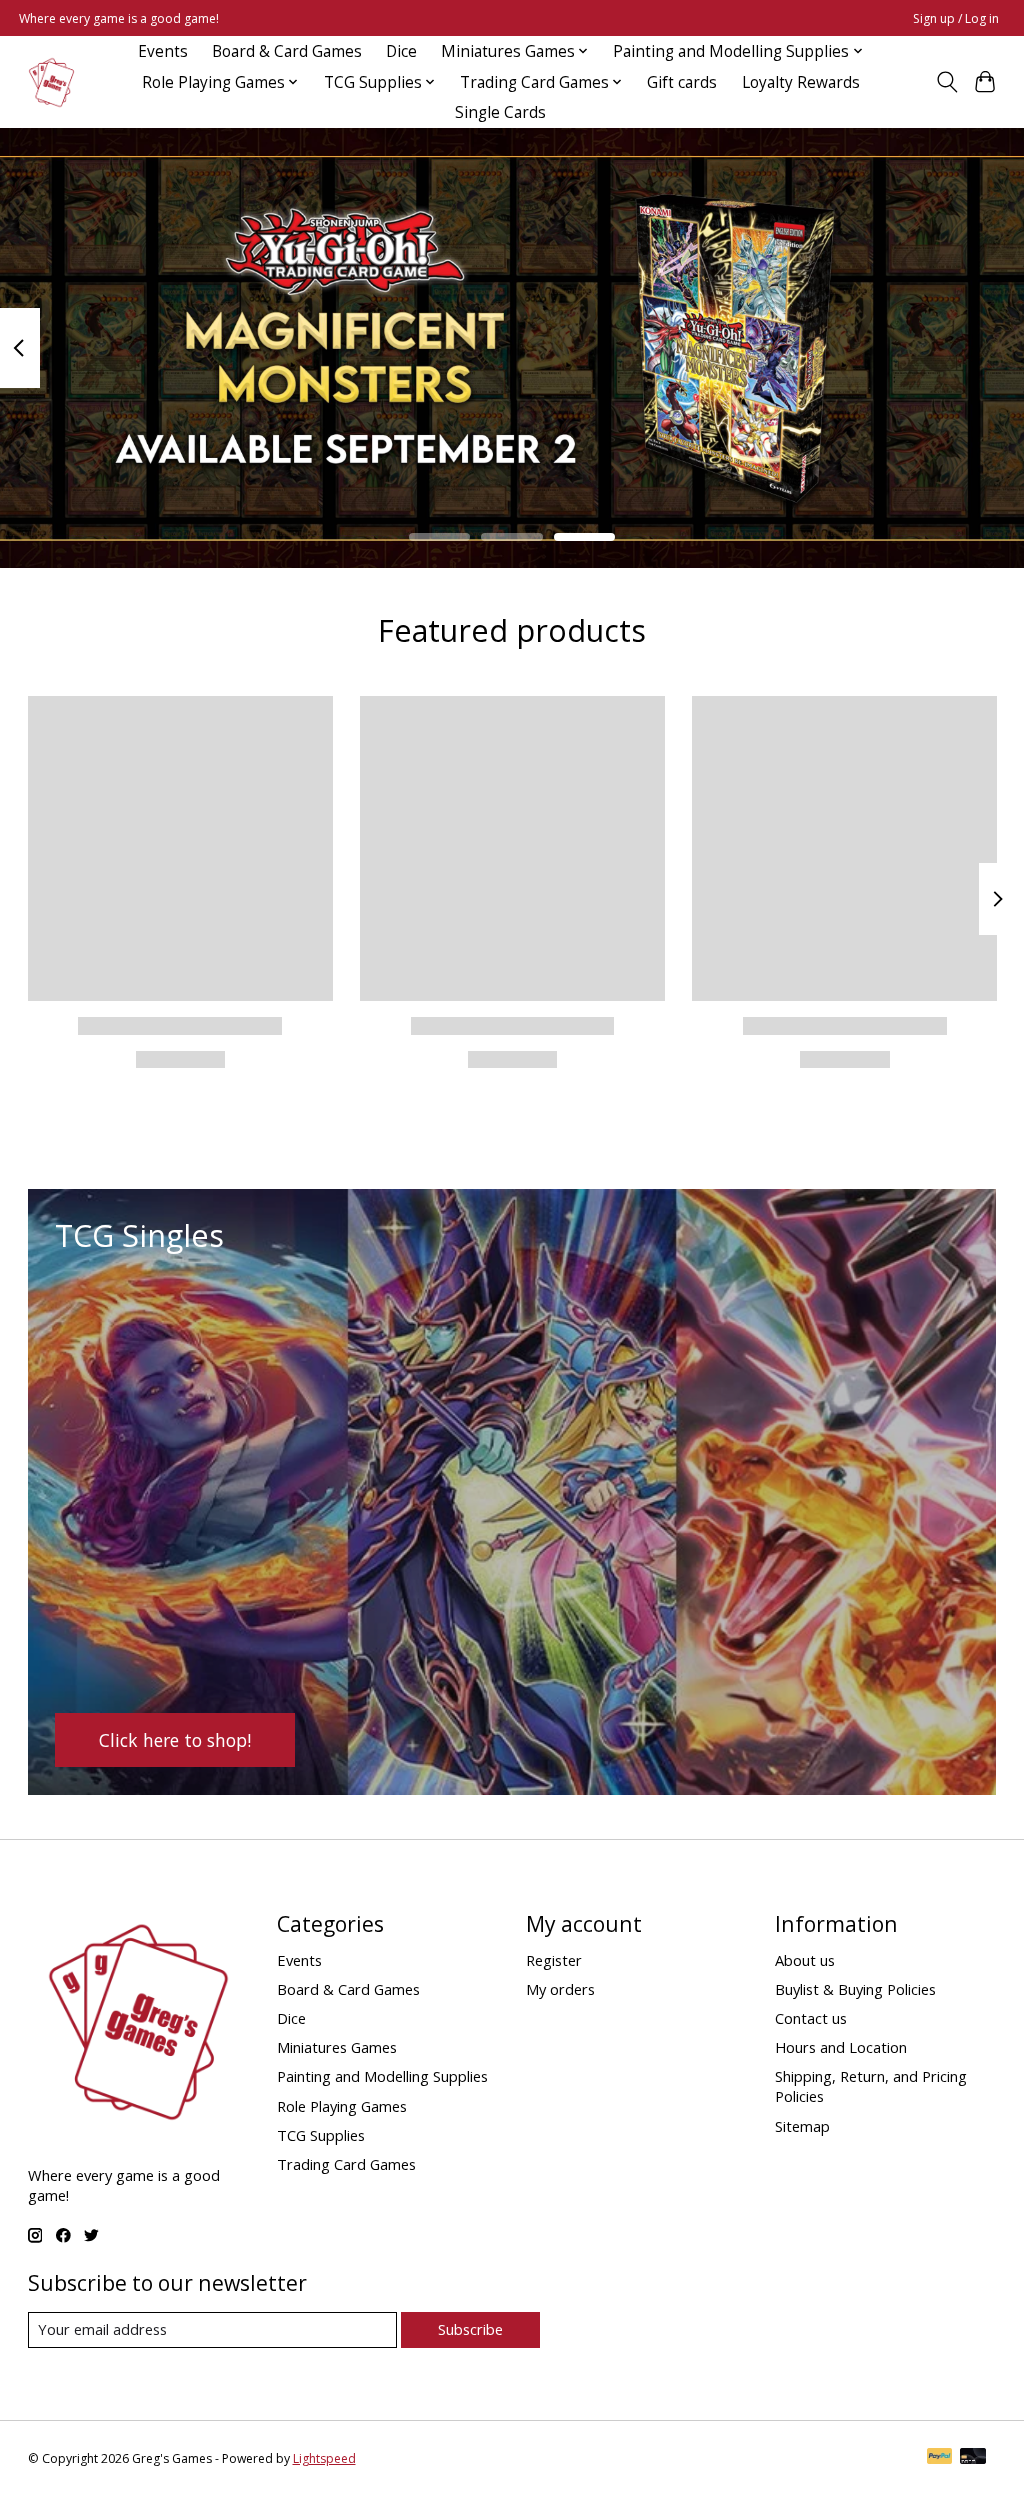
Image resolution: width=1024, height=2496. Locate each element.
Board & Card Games (287, 51)
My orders (560, 1989)
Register (554, 1960)
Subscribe (470, 2329)
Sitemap (802, 2126)
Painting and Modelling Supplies (382, 2076)
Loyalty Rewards (801, 82)
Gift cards (682, 82)
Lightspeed (324, 2458)
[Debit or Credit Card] (973, 2458)
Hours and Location (841, 2047)
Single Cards (500, 112)
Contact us (811, 2018)
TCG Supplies (321, 2135)
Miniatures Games (337, 2047)
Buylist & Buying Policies (855, 1989)
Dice (401, 51)
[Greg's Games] (51, 82)
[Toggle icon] (946, 82)
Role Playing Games (342, 2106)
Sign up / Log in (956, 18)
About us (805, 1960)
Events (163, 51)
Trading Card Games (346, 2164)
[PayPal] (940, 2458)
